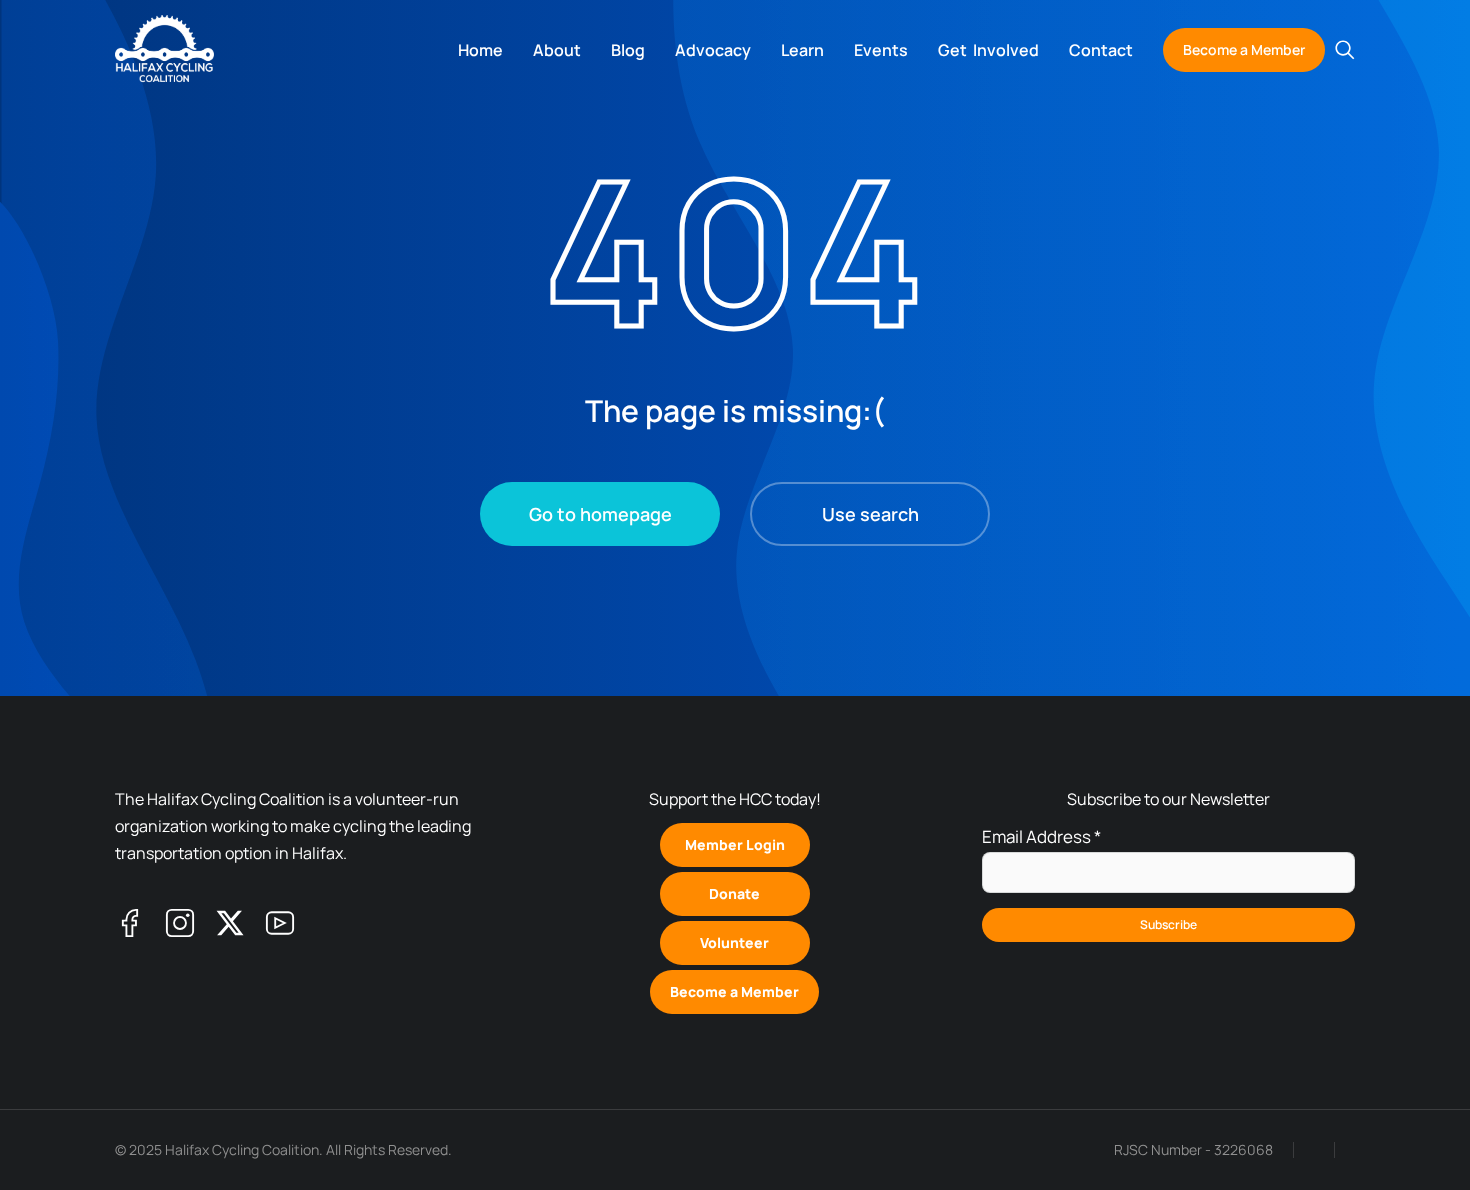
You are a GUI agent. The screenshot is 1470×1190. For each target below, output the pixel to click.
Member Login (735, 844)
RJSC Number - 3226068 (1193, 1149)
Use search (870, 514)
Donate (734, 893)
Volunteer (734, 942)
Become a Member (1244, 49)
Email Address (1041, 836)
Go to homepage (600, 514)
